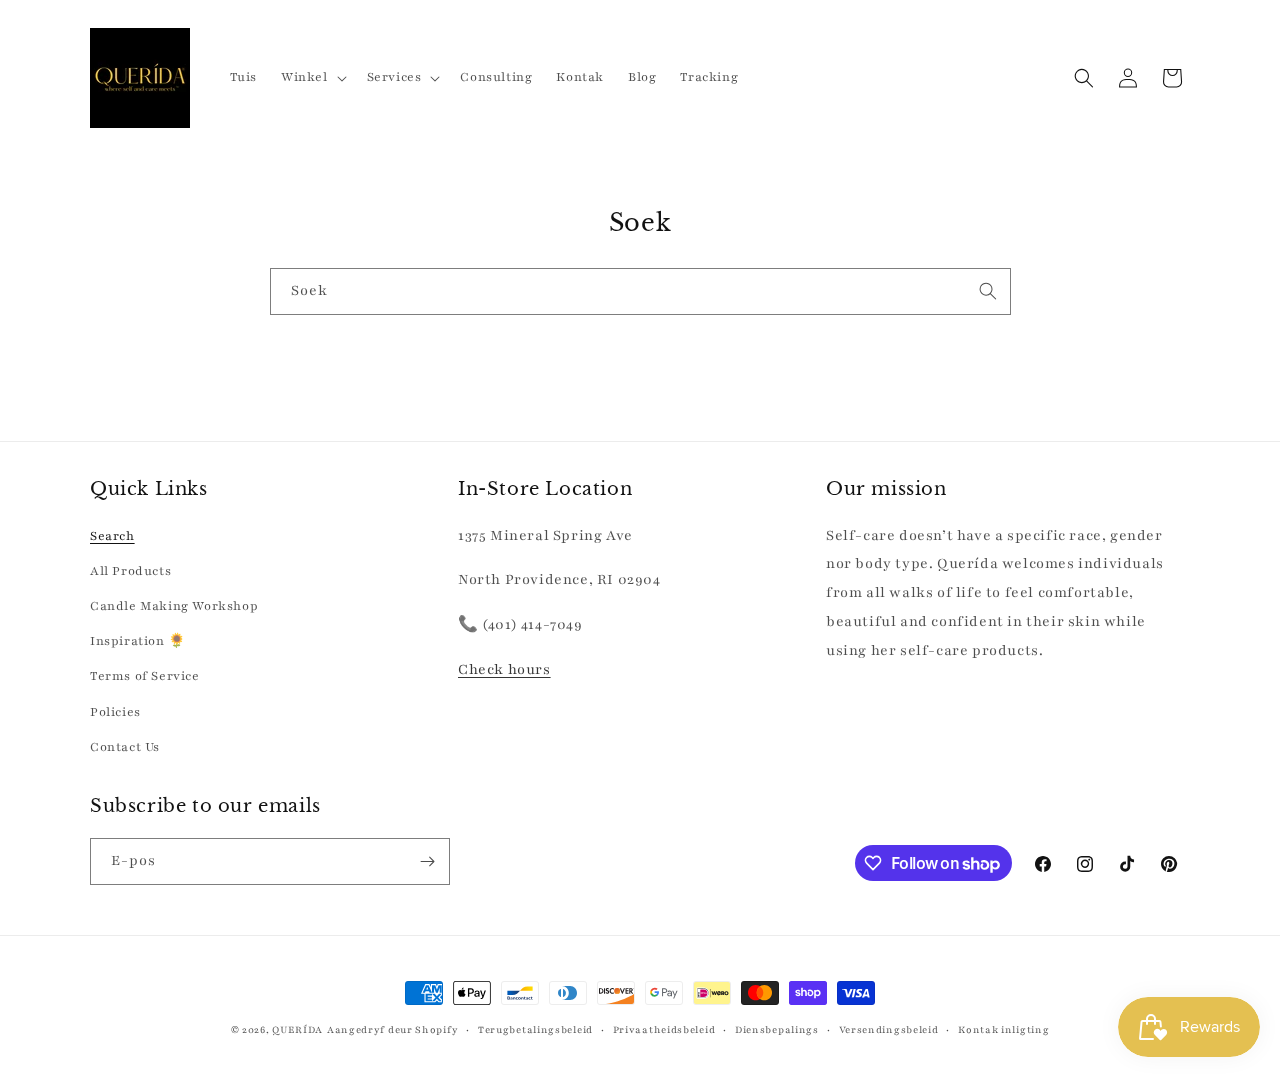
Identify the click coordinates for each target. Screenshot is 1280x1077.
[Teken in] (427, 861)
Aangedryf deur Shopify (392, 1029)
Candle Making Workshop (174, 606)
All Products (130, 571)
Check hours (504, 669)
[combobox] (640, 291)
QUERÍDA (297, 1029)
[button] (312, 77)
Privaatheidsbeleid (664, 1029)
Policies (115, 712)
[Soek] (988, 291)
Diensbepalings (777, 1029)
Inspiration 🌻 (138, 641)
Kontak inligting (1003, 1029)
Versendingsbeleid (889, 1029)
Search (112, 536)
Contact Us (125, 747)
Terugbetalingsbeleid (535, 1029)
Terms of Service (145, 676)
